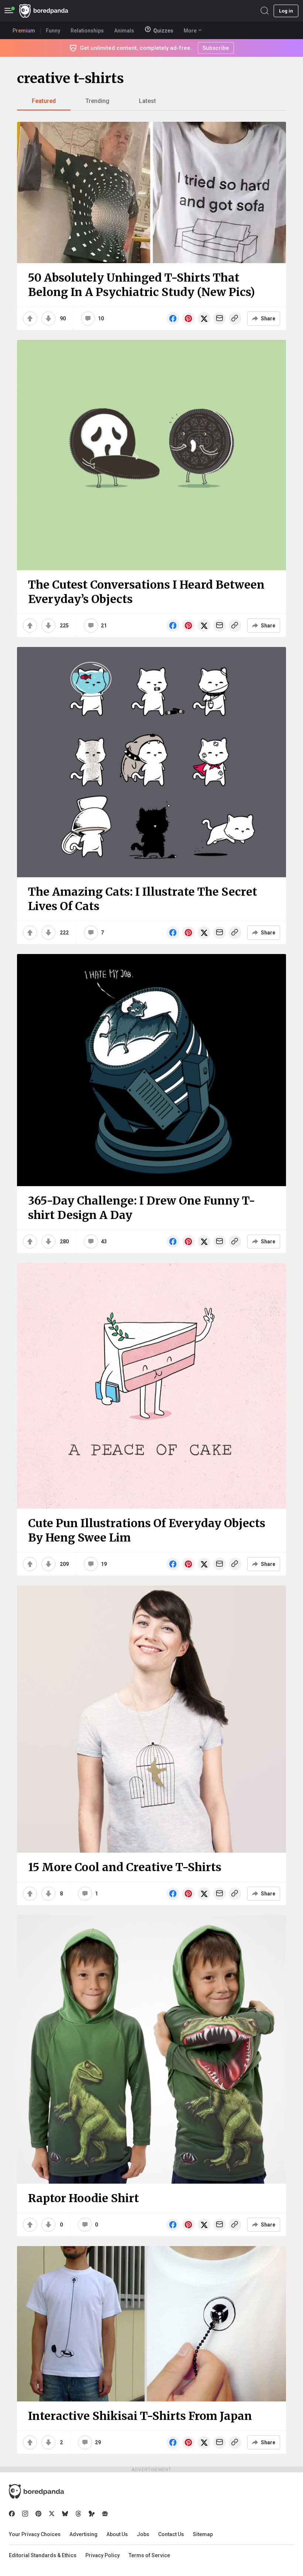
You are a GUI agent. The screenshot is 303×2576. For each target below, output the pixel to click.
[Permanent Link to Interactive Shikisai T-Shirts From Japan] (151, 2324)
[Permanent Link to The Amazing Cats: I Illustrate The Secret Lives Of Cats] (151, 762)
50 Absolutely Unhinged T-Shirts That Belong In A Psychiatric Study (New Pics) (142, 285)
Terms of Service (149, 2555)
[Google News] (105, 2514)
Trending (97, 101)
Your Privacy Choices (35, 2534)
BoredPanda (44, 11)
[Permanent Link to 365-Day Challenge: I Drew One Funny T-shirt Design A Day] (151, 1070)
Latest (147, 101)
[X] (52, 2514)
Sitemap (203, 2534)
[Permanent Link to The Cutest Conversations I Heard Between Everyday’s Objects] (151, 455)
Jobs (143, 2534)
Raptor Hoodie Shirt (84, 2198)
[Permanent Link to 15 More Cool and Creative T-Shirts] (151, 1719)
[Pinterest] (38, 2514)
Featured (44, 101)
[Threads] (78, 2514)
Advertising (84, 2534)
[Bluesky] (65, 2514)
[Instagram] (25, 2514)
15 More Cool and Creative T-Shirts (125, 1867)
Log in (286, 11)
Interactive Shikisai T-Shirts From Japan (140, 2416)
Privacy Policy (103, 2555)
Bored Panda (36, 2491)
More (190, 31)
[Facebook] (12, 2514)
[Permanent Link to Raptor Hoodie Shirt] (151, 2049)
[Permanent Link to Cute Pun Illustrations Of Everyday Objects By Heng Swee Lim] (151, 1386)
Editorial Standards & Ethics (43, 2555)
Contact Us (171, 2534)
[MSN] (92, 2514)
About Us (117, 2534)
